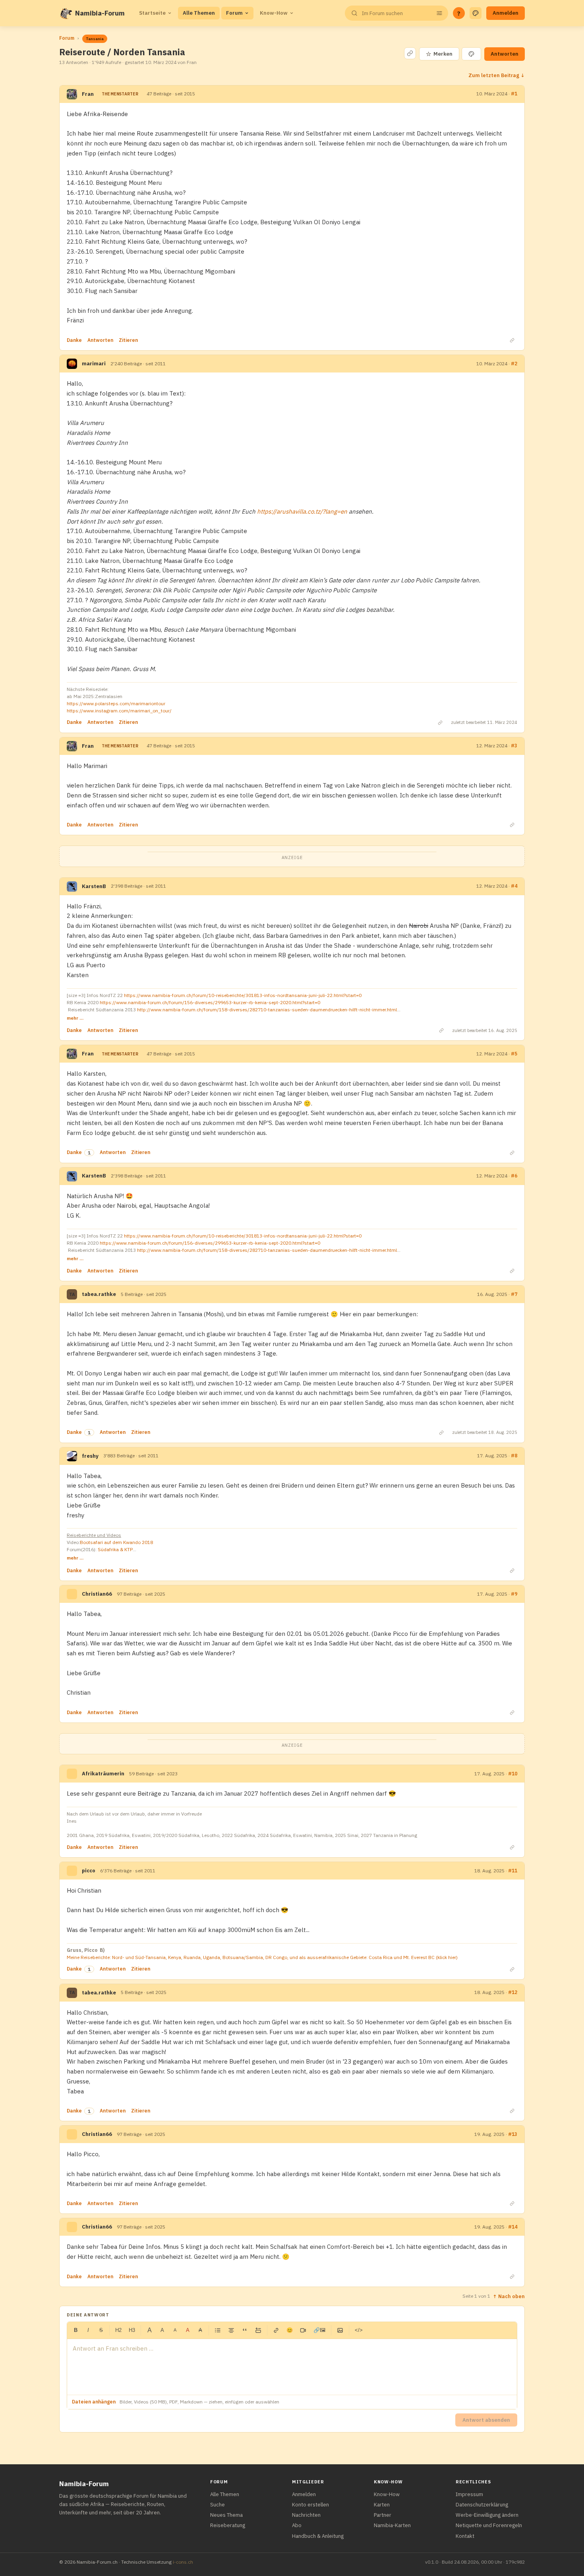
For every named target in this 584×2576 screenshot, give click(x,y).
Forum (234, 13)
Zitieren (128, 340)
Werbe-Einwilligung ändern (487, 2515)
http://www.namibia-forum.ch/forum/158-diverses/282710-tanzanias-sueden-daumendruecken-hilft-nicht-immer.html (267, 1010)
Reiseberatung (228, 2525)
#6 (514, 1176)
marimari (94, 364)
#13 (513, 2134)
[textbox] (292, 2367)
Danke (74, 340)
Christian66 (97, 1594)
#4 (514, 886)
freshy (90, 1456)
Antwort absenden (486, 2420)
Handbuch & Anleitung (318, 2536)
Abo (297, 2525)
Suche (218, 2505)
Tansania (95, 39)
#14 (513, 2227)
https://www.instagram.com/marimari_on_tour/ (119, 711)
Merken (439, 54)
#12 (513, 1992)
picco (89, 1871)
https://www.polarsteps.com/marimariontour (116, 703)
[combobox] (396, 13)
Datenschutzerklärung (482, 2505)
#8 (514, 1456)
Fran (88, 94)
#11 (513, 1871)
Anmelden (506, 13)
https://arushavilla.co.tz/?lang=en (302, 511)
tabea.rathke (99, 1294)
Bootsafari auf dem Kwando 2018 (116, 1542)
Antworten (505, 54)
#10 (513, 1774)
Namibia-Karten (392, 2525)
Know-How (274, 13)
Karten (382, 2505)
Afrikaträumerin (103, 1774)
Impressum (469, 2494)
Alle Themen (199, 13)
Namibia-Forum (100, 13)
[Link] (276, 2330)
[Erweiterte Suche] (439, 13)
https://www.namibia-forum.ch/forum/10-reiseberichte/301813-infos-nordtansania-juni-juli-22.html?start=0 (243, 995)
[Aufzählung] (218, 2330)
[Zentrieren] (231, 2330)
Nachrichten (306, 2515)
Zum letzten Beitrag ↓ (497, 75)
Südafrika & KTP (115, 1549)
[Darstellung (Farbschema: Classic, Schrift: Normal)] (476, 13)
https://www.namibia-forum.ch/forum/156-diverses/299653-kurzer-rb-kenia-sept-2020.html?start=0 (210, 1002)
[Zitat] (245, 2330)
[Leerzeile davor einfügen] (258, 2330)
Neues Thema (226, 2515)
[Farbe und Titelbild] (471, 54)
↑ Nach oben (509, 2296)
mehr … (75, 1018)
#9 (514, 1594)
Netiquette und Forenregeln (489, 2525)
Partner (383, 2515)
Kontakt (465, 2536)
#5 (514, 1054)
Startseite (152, 13)
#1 (514, 94)
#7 (514, 1294)
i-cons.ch (183, 2562)
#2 (514, 364)
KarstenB (94, 886)
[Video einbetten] (303, 2330)
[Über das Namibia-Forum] (66, 13)
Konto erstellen (310, 2505)
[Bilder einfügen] (340, 2330)
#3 (514, 746)
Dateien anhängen (94, 2402)
